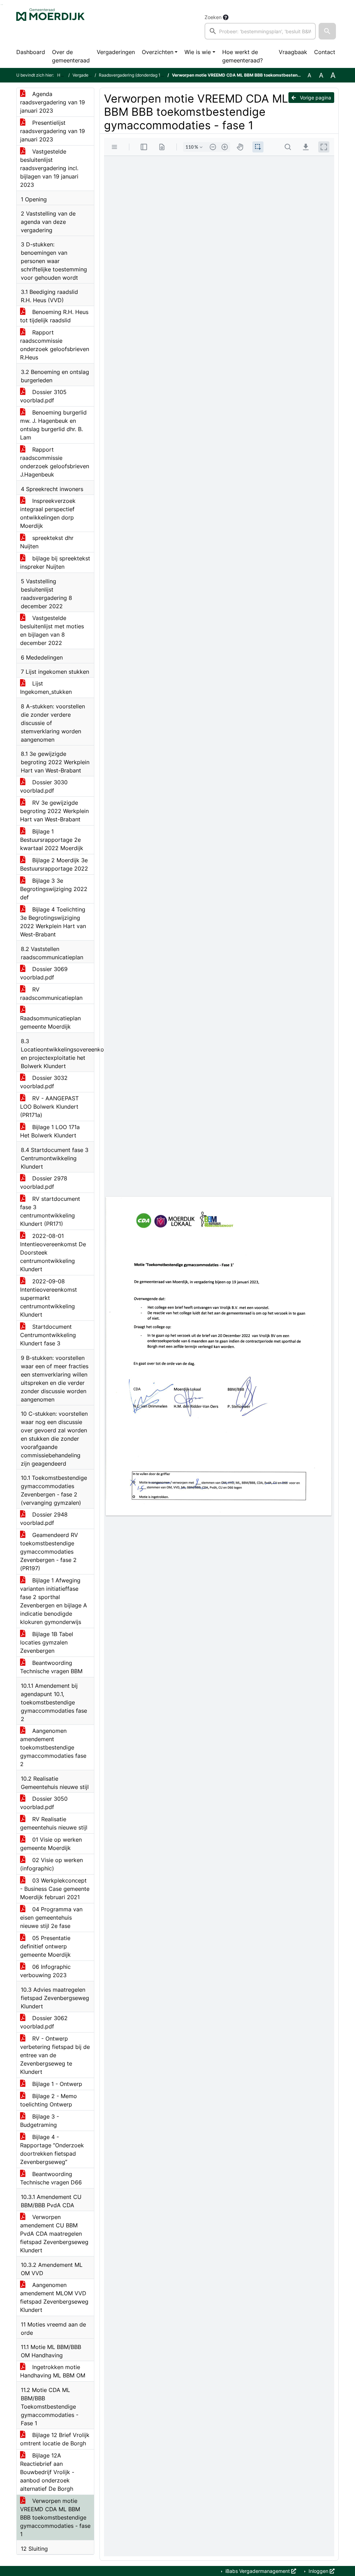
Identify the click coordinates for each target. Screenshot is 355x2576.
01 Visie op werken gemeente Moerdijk (51, 1844)
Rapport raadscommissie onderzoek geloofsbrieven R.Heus (55, 345)
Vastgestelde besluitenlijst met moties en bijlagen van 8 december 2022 (52, 630)
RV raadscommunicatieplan (51, 994)
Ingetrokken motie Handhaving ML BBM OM (53, 2371)
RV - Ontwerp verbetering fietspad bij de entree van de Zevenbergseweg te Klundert (55, 2055)
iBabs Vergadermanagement (258, 2571)
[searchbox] (260, 31)
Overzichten (158, 52)
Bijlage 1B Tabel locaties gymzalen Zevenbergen (47, 1642)
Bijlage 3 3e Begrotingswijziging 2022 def (54, 889)
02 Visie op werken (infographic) (51, 1864)
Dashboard (31, 52)
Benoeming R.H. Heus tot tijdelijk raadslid (54, 316)
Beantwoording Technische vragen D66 (51, 2178)
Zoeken (213, 17)
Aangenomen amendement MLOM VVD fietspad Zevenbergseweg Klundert (54, 2297)
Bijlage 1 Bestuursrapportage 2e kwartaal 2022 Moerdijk (52, 840)
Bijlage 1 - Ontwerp (56, 2084)
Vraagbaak (293, 52)
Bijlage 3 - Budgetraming (40, 2121)
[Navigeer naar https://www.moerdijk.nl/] (50, 26)
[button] (327, 31)
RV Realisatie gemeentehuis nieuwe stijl (54, 1823)
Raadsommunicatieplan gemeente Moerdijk (50, 1022)
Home (63, 75)
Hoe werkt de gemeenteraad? (243, 56)
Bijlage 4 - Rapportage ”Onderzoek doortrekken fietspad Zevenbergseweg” (52, 2149)
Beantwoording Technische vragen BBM (51, 1667)
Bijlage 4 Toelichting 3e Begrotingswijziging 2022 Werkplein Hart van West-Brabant (53, 922)
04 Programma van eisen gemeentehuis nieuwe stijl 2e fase (51, 1918)
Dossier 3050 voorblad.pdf (44, 1803)
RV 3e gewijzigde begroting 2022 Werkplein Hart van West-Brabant (54, 811)
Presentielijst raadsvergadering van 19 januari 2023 (53, 131)
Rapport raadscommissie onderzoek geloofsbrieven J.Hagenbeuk (55, 462)
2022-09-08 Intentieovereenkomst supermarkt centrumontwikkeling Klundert (49, 1298)
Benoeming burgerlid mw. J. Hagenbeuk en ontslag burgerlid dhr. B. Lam (53, 425)
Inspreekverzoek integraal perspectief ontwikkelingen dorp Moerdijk (48, 513)
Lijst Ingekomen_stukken (46, 688)
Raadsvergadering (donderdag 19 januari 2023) (144, 75)
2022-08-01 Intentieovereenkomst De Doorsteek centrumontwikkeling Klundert (53, 1252)
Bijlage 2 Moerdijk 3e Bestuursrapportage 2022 (54, 864)
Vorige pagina (315, 98)
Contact (325, 52)
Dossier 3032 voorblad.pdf (44, 1082)
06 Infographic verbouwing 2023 (45, 1971)
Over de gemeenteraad (71, 56)
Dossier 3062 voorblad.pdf (44, 2022)
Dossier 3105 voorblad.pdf (43, 396)
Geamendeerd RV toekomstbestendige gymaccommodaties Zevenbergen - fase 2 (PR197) (49, 1552)
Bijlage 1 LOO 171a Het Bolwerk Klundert (50, 1131)
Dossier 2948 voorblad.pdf (44, 1519)
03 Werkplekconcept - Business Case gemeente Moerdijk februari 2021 (55, 1889)
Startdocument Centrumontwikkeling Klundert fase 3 (48, 1335)
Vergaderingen (116, 52)
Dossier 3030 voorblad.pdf (44, 786)
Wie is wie (198, 52)
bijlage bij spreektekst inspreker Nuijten (55, 562)
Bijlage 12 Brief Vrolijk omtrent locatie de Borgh (55, 2439)
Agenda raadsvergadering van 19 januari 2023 (53, 102)
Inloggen (318, 2571)
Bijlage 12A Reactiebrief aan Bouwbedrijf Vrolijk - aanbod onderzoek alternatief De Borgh (47, 2472)
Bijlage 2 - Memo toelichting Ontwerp (49, 2100)
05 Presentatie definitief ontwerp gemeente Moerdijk (45, 1946)
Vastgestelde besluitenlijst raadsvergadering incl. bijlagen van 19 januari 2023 (49, 168)
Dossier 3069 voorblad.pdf (44, 973)
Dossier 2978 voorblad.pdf (44, 1182)
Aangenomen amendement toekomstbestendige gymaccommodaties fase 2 (53, 1747)
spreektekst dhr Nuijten (47, 542)
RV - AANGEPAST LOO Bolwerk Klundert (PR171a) (49, 1107)
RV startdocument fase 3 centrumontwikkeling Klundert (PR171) (50, 1211)
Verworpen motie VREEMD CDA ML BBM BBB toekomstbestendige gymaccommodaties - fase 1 (55, 2517)
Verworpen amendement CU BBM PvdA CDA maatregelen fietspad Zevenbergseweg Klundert (54, 2234)
